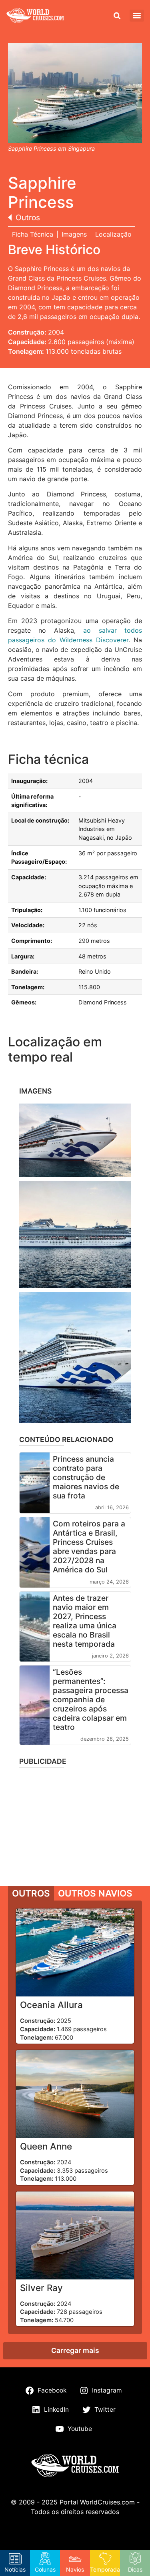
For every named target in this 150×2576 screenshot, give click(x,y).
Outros (28, 217)
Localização (113, 234)
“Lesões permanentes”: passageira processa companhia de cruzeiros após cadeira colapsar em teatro (91, 1699)
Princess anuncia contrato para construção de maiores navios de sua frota (86, 1477)
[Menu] (137, 16)
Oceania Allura (51, 2005)
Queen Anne (46, 2146)
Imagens (74, 234)
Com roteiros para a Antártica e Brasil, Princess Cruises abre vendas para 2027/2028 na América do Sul (89, 1547)
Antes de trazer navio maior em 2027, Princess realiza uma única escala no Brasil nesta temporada (85, 1621)
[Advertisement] (75, 1824)
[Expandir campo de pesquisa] (117, 16)
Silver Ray (41, 2288)
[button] (75, 1140)
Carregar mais (75, 2350)
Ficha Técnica (33, 234)
